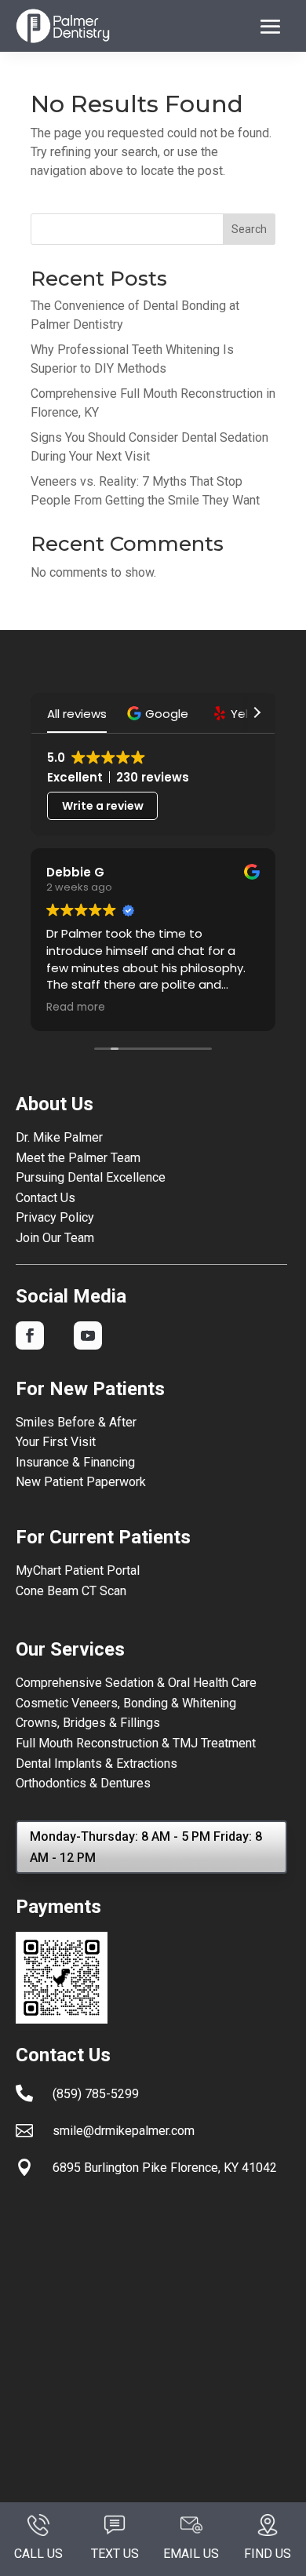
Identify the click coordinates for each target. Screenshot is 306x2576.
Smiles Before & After (76, 1422)
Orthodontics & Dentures (83, 1783)
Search (249, 229)
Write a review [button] (103, 806)
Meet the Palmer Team (78, 1158)
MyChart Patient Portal (78, 1570)
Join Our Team (55, 1238)
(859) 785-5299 (96, 2094)
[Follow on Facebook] (30, 1335)
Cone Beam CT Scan (71, 1591)
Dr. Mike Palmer (59, 1137)
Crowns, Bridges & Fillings (88, 1723)
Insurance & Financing (75, 1462)
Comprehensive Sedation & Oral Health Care (136, 1683)
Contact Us (46, 1198)
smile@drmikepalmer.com (124, 2131)
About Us (55, 1104)
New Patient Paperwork (81, 1482)
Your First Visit (56, 1442)
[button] (160, 714)
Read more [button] (76, 1007)
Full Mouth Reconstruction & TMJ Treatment (136, 1743)
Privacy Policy (55, 1217)
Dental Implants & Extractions (97, 1763)
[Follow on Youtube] (88, 1335)
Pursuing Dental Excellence (91, 1177)
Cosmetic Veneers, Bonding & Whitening (126, 1703)
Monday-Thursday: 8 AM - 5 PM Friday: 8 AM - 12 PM (146, 1847)
